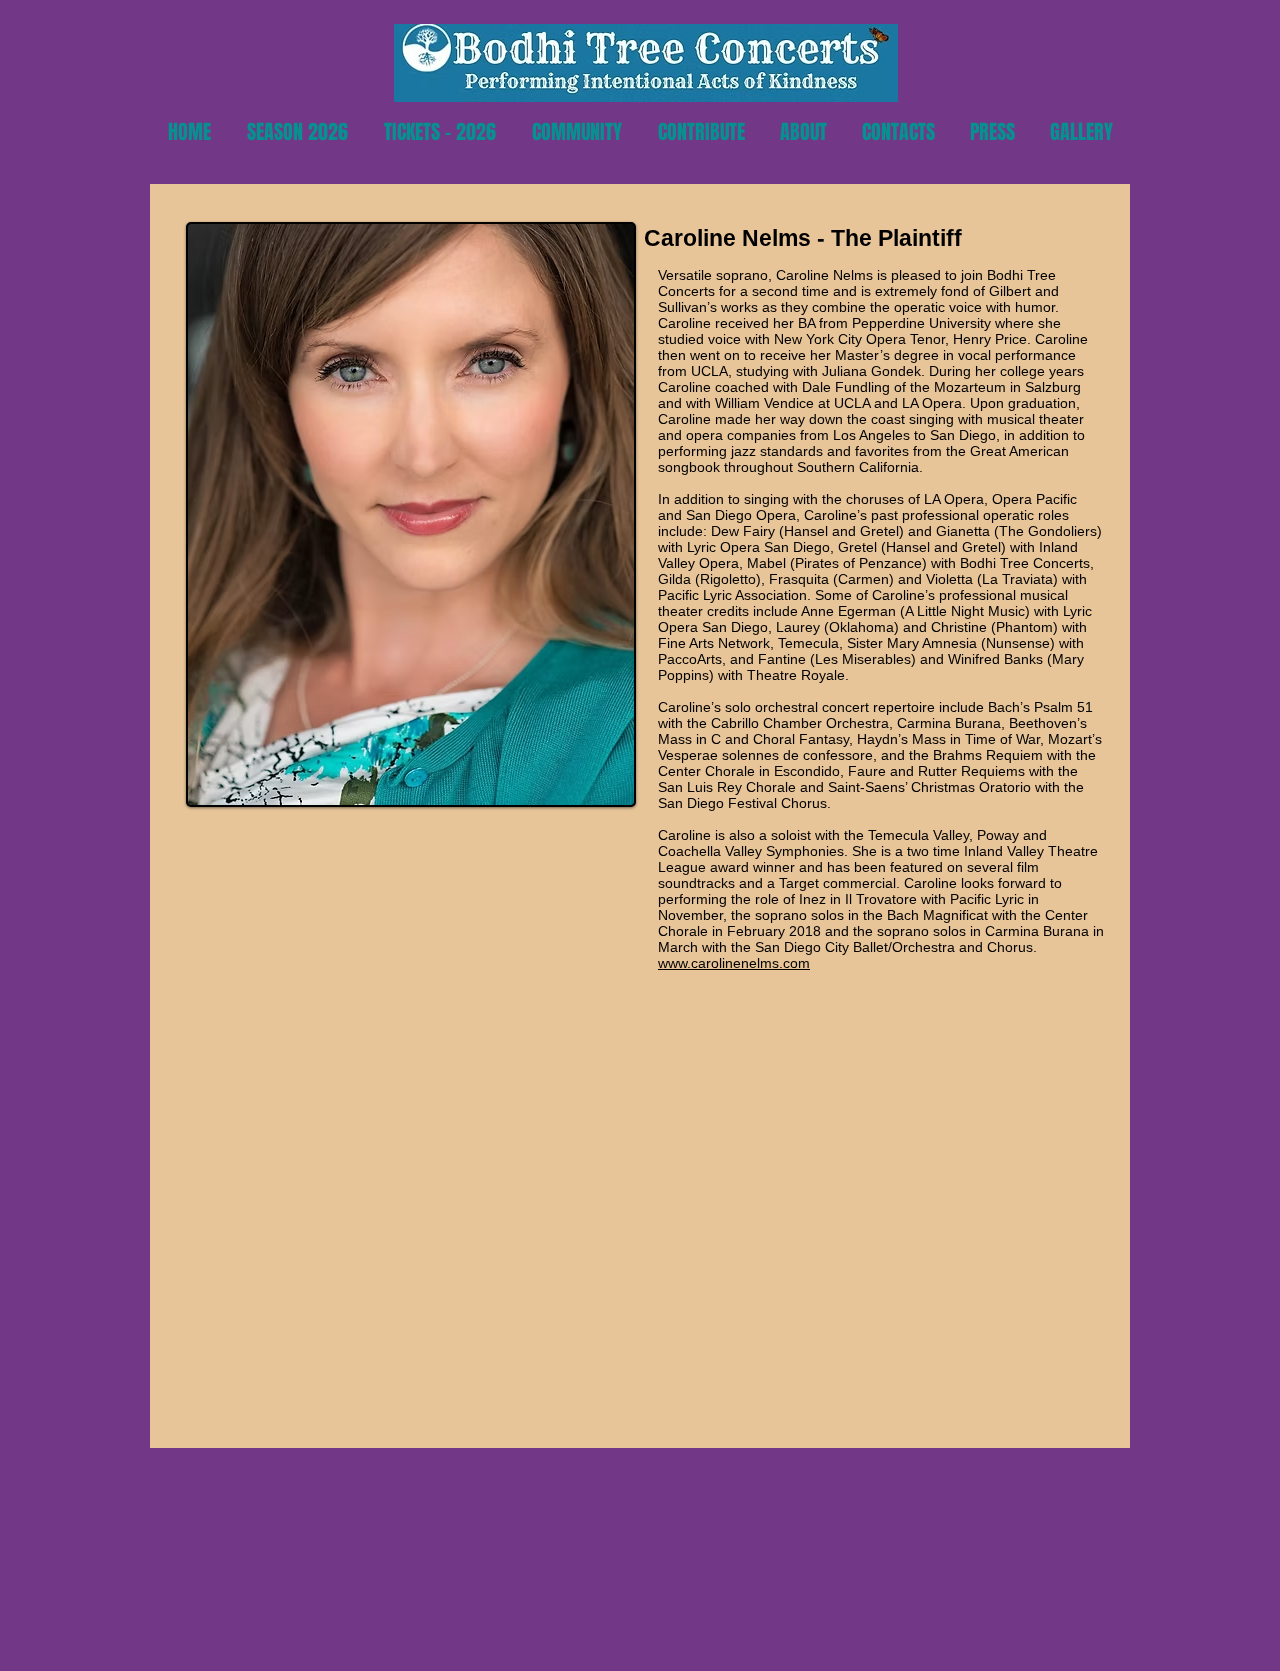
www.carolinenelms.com (734, 963)
